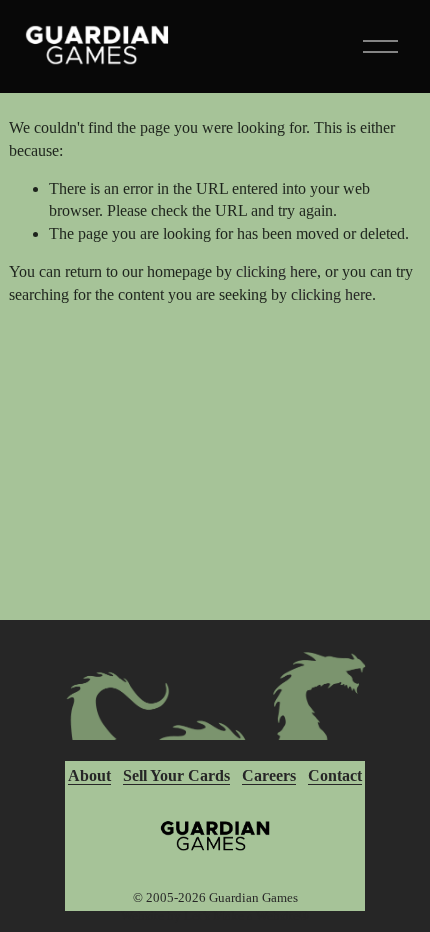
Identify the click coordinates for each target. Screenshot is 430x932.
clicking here (276, 271)
